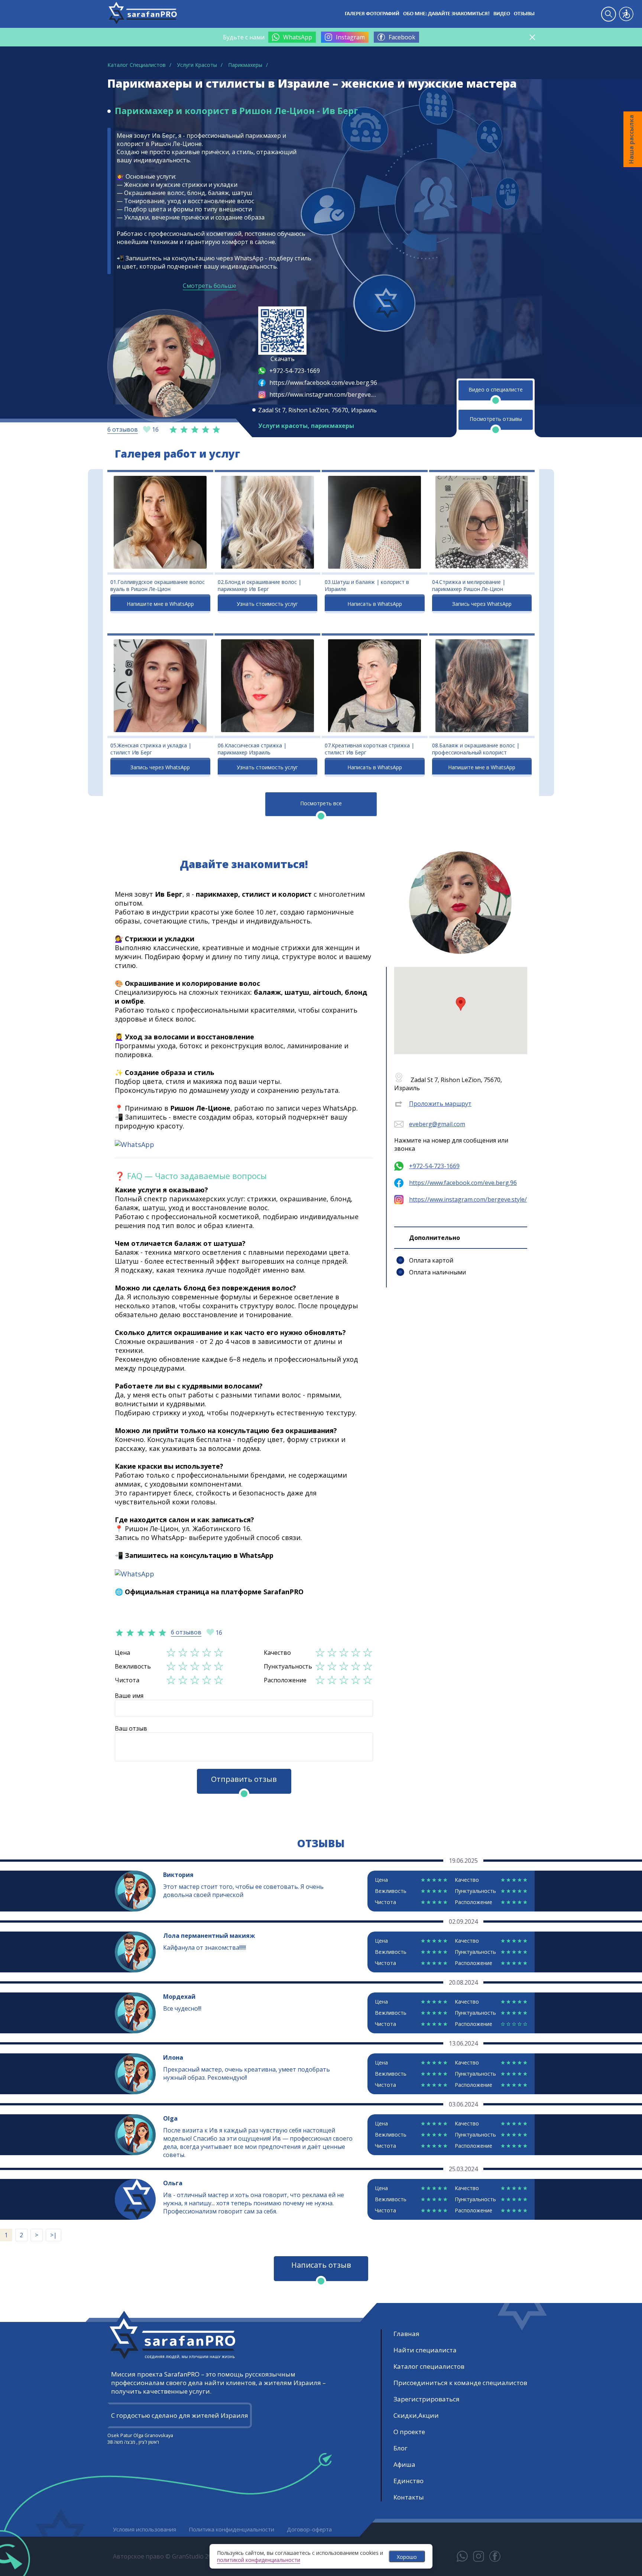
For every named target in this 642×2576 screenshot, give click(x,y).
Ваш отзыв (131, 1728)
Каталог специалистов (429, 2366)
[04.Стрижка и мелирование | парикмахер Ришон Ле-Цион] (482, 522)
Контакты (409, 2497)
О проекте (409, 2432)
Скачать (283, 359)
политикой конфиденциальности (259, 2560)
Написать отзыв (321, 2265)
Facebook (402, 37)
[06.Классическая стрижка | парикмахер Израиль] (268, 686)
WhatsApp (298, 37)
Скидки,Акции (416, 2415)
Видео (502, 14)
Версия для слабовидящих (626, 14)
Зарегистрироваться (427, 2399)
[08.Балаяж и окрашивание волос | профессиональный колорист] (482, 686)
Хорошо (407, 2557)
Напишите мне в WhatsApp (160, 604)
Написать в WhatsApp (375, 604)
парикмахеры (333, 426)
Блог (401, 2448)
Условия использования (145, 2529)
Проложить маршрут (440, 1104)
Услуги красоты (283, 426)
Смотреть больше (210, 286)
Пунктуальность (288, 1666)
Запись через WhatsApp (482, 604)
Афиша (404, 2464)
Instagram (350, 37)
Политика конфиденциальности (231, 2529)
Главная (406, 2334)
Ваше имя (129, 1696)
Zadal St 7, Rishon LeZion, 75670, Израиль (317, 410)
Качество (277, 1653)
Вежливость (133, 1666)
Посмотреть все (321, 803)
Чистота (127, 1680)
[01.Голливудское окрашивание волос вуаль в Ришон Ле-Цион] (160, 522)
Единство (408, 2481)
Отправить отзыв (244, 1779)
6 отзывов (123, 429)
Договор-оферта (309, 2529)
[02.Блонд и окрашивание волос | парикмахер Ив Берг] (268, 522)
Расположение (285, 1680)
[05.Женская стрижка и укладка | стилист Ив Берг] (160, 686)
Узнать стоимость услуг (267, 604)
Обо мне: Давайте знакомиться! (446, 14)
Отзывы (524, 14)
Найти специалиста (425, 2350)
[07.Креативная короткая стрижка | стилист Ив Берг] (375, 686)
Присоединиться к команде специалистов (460, 2383)
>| (53, 2235)
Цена (122, 1653)
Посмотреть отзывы (496, 419)
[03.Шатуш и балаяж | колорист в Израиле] (375, 522)
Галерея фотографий (372, 14)
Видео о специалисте (496, 389)
